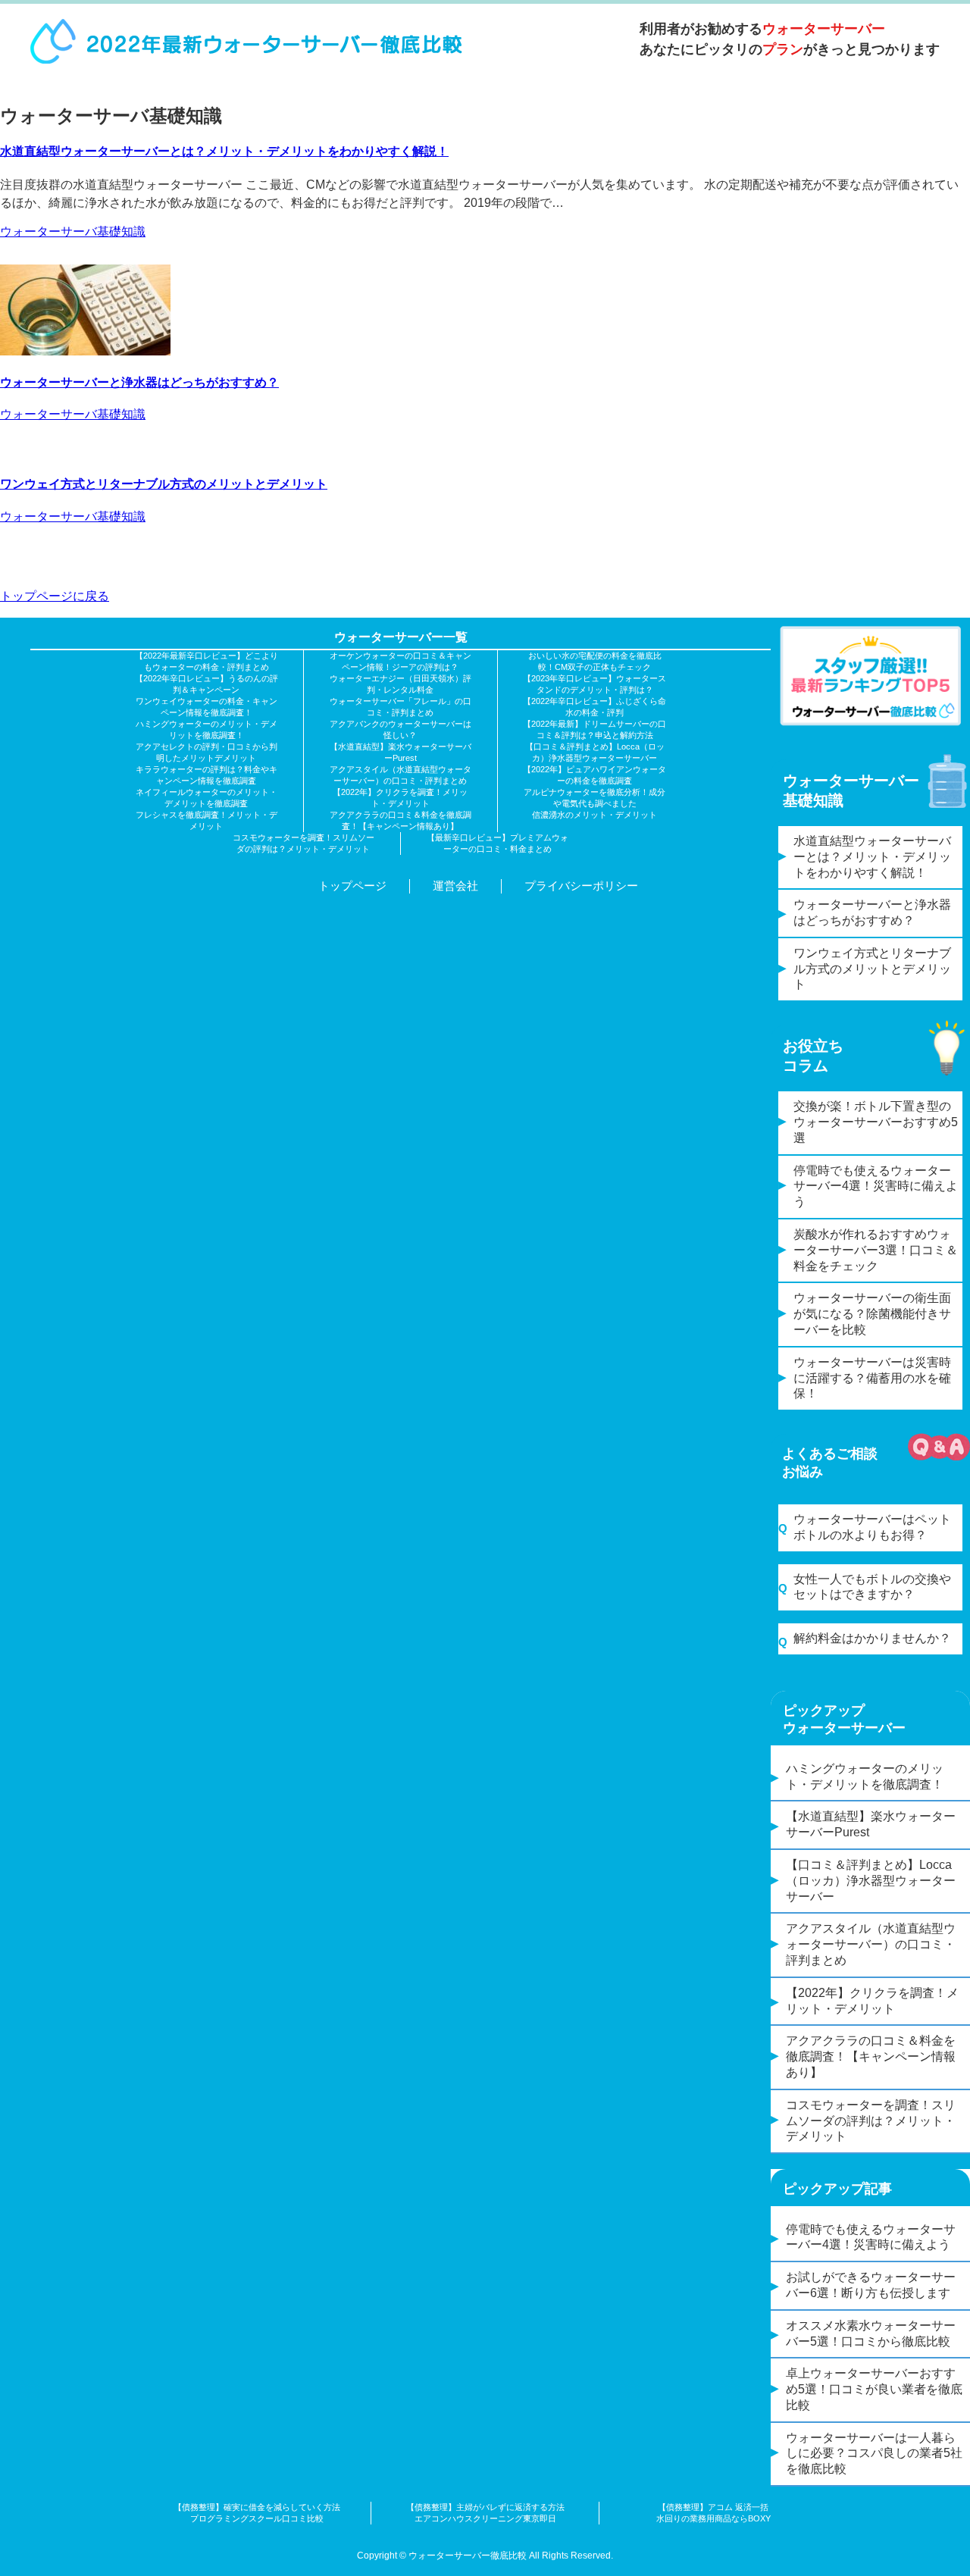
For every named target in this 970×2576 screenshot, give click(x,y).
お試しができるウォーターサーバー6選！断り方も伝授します (871, 2285)
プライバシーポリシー (581, 886)
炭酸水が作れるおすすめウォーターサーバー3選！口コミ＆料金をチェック (876, 1250)
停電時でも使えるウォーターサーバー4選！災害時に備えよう (876, 1186)
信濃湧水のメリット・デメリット (595, 815)
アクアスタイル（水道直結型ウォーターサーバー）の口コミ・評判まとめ (871, 1944)
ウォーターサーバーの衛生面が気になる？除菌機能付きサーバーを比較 (872, 1314)
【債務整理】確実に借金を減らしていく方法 (257, 2507)
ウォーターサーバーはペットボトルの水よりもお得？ (872, 1527)
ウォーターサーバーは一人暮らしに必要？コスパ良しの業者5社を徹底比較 (874, 2454)
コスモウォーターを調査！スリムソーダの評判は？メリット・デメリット (871, 2121)
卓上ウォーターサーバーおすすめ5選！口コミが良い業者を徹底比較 (874, 2389)
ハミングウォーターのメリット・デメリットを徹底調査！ (865, 1776)
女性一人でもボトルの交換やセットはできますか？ (872, 1587)
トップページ (352, 886)
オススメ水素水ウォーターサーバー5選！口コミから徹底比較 (871, 2333)
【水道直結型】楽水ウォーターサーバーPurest (871, 1824)
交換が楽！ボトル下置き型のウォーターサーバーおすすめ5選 (876, 1122)
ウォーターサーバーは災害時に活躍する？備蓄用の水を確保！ (872, 1378)
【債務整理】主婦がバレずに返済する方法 (485, 2507)
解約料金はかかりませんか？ (872, 1638)
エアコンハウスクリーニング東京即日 (485, 2518)
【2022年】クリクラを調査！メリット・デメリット (872, 2001)
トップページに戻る (55, 596)
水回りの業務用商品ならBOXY (713, 2518)
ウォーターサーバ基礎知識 (73, 232)
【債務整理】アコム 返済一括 (713, 2507)
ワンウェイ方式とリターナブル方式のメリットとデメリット (164, 484)
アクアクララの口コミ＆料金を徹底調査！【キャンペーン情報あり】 (871, 2056)
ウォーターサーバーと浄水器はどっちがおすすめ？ (139, 382)
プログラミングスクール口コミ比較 (257, 2518)
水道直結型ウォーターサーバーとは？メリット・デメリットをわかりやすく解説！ (224, 151)
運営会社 (455, 886)
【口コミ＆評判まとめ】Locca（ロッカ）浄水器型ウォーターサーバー (871, 1881)
